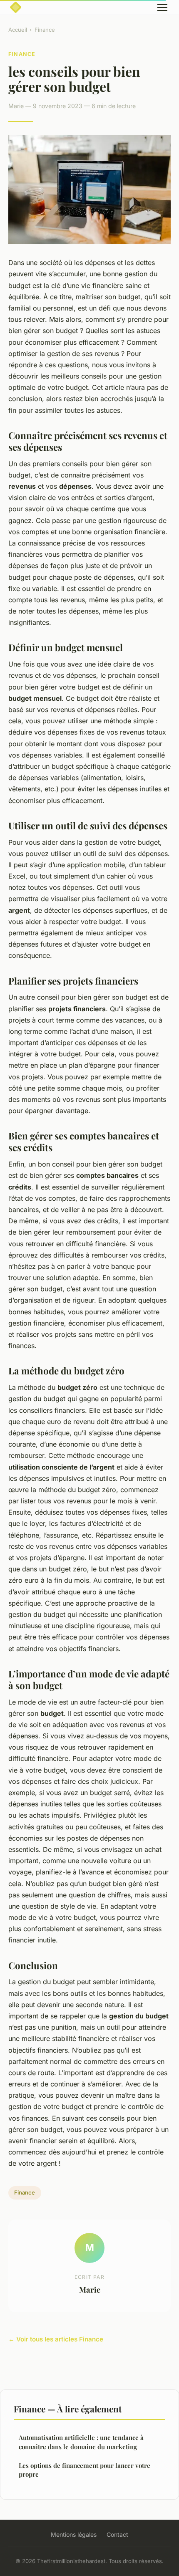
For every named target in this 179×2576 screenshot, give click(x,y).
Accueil (18, 30)
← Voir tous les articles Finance (56, 2339)
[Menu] (162, 8)
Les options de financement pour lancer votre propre (85, 2470)
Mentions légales (74, 2534)
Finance (45, 30)
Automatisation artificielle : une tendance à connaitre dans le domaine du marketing (81, 2442)
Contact (117, 2534)
